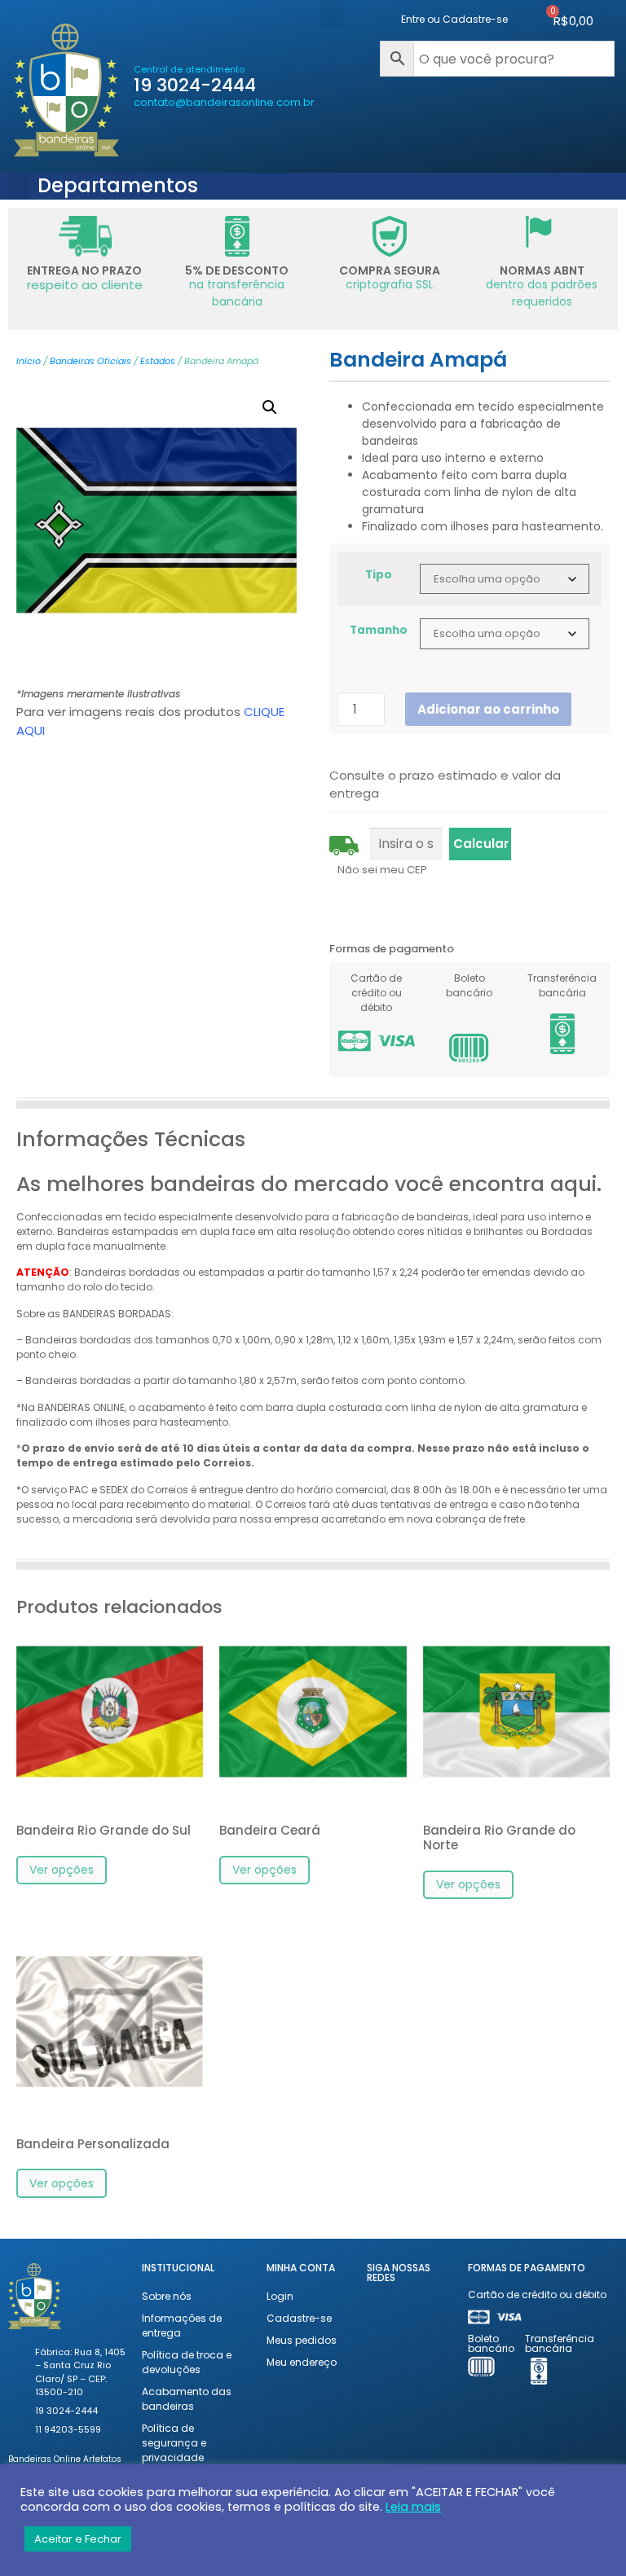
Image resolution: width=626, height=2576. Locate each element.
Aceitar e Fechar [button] (78, 2539)
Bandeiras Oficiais (90, 361)
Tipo (379, 575)
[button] (332, 13)
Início (29, 361)
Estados (158, 361)
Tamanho (379, 631)
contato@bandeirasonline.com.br (224, 102)
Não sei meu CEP (382, 870)
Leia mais (413, 2507)
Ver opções (62, 1870)
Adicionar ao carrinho (488, 709)
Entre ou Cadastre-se (454, 19)
